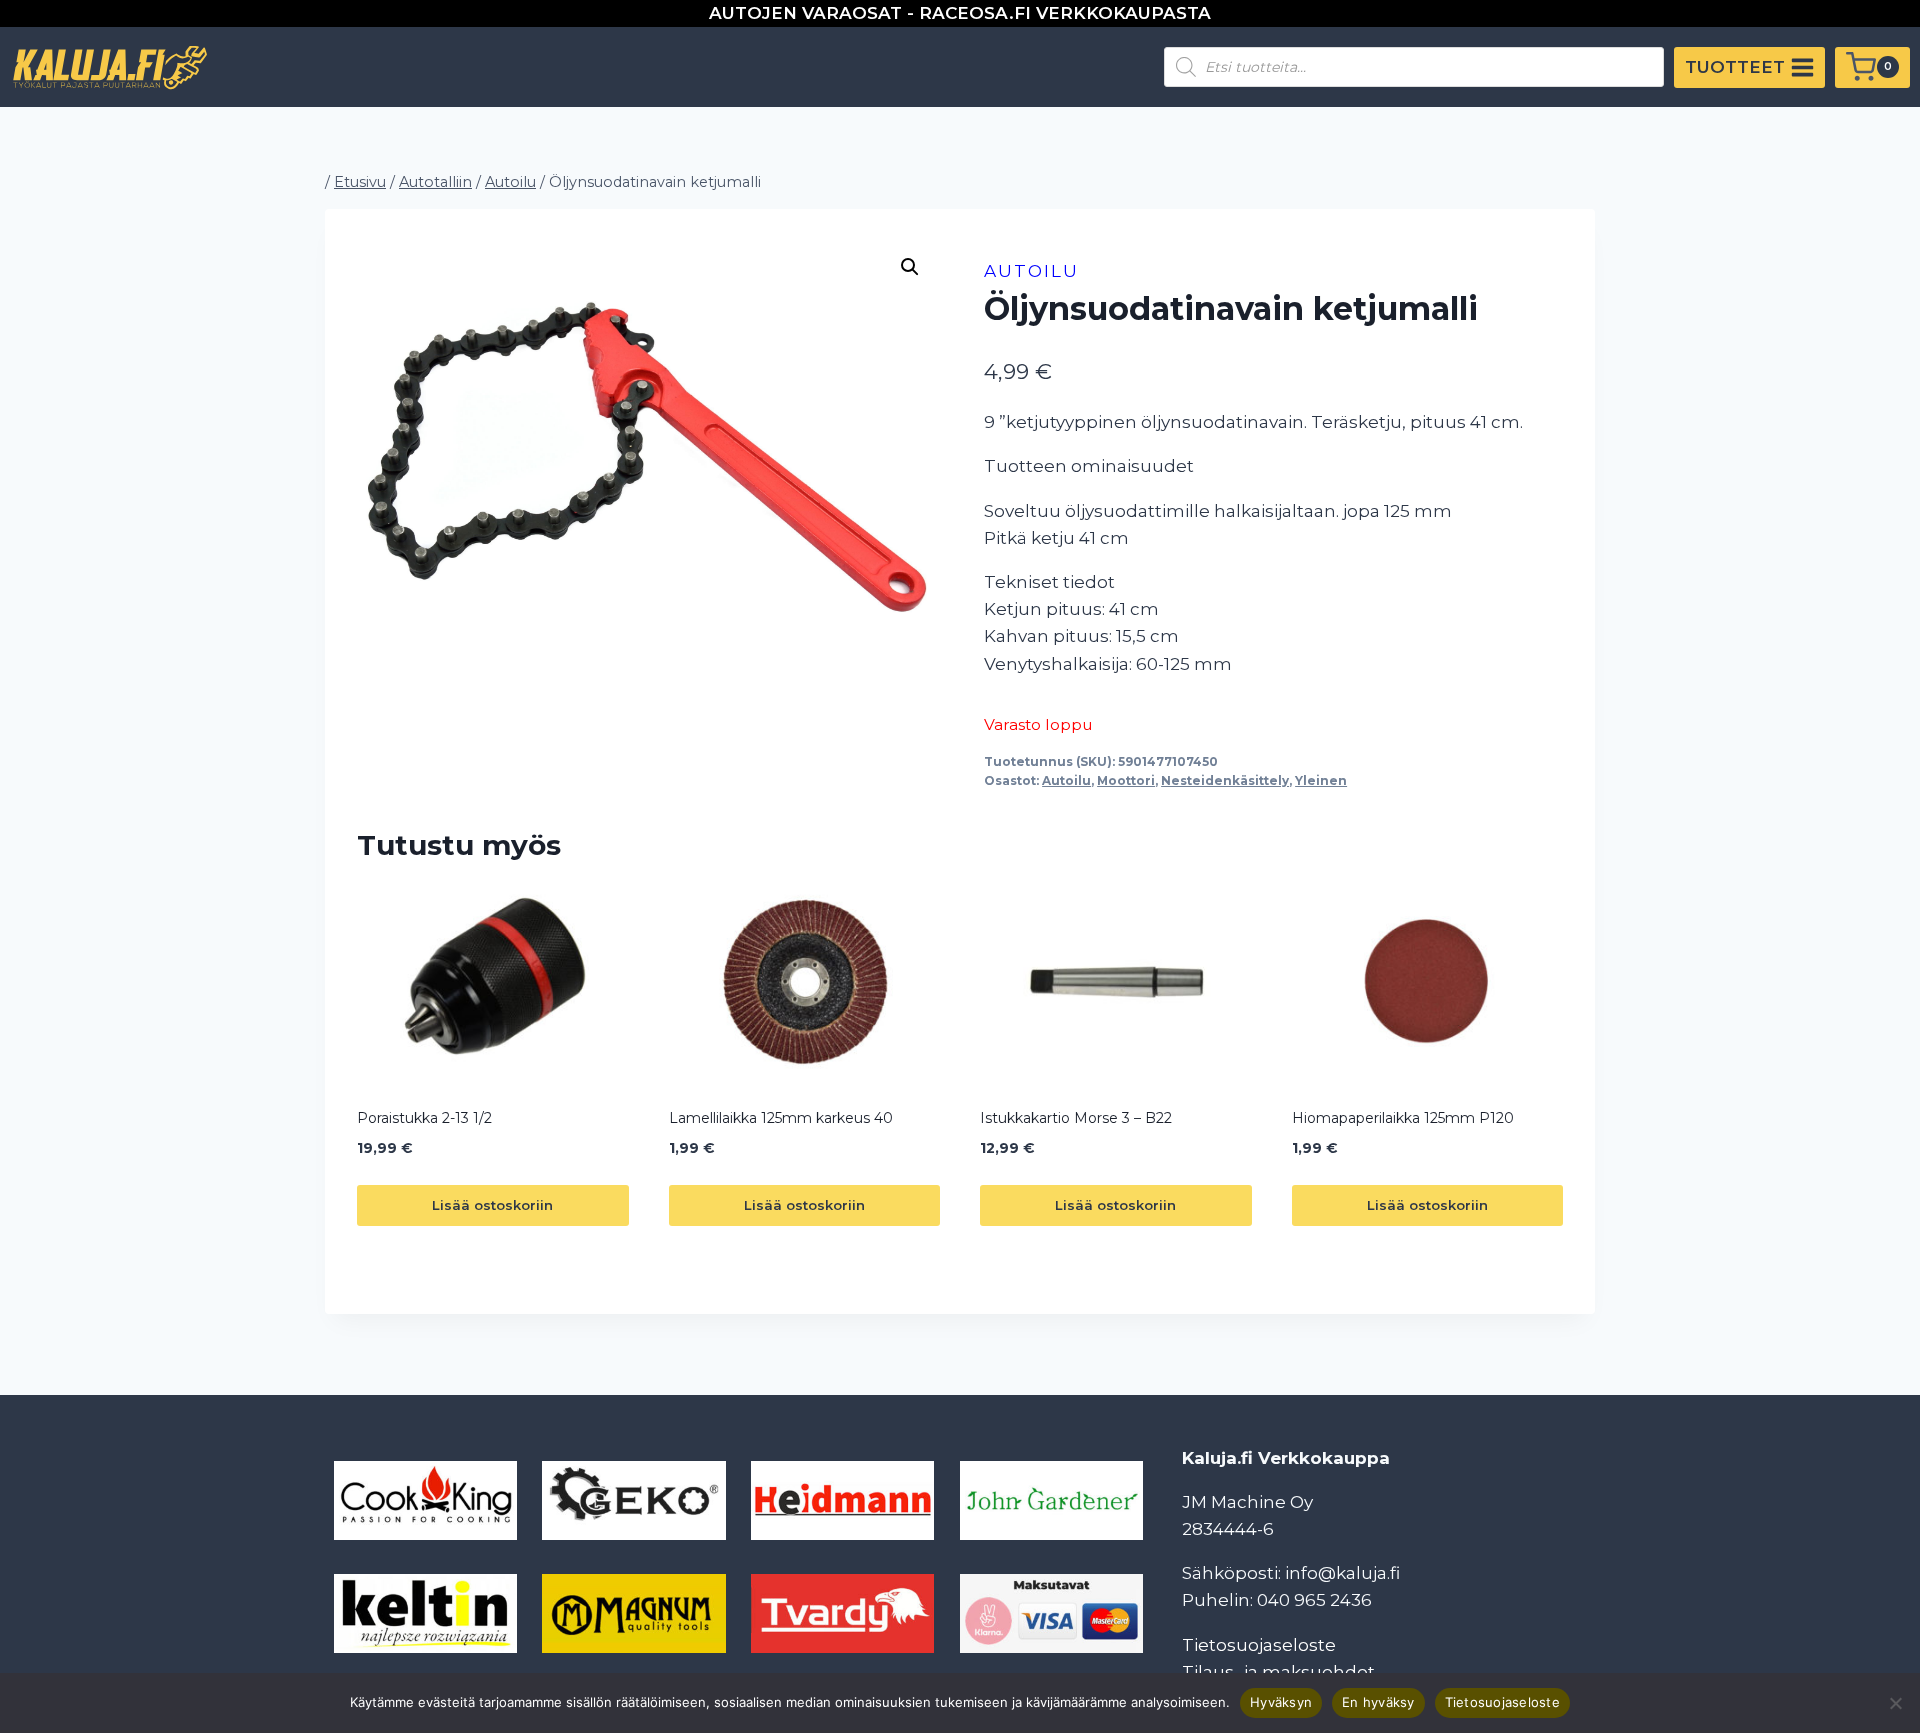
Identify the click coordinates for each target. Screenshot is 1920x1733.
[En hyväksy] (1895, 1703)
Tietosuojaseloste (1259, 1645)
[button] (910, 267)
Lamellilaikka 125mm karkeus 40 (781, 1118)
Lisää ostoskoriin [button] (492, 1205)
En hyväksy (1378, 1702)
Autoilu (1031, 271)
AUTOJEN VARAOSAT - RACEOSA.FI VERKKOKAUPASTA (960, 13)
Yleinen (1321, 780)
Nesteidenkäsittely (1225, 780)
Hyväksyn (1281, 1702)
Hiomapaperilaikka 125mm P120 (1403, 1118)
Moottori (1126, 780)
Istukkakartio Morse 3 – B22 (1076, 1118)
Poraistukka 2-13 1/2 (424, 1118)
